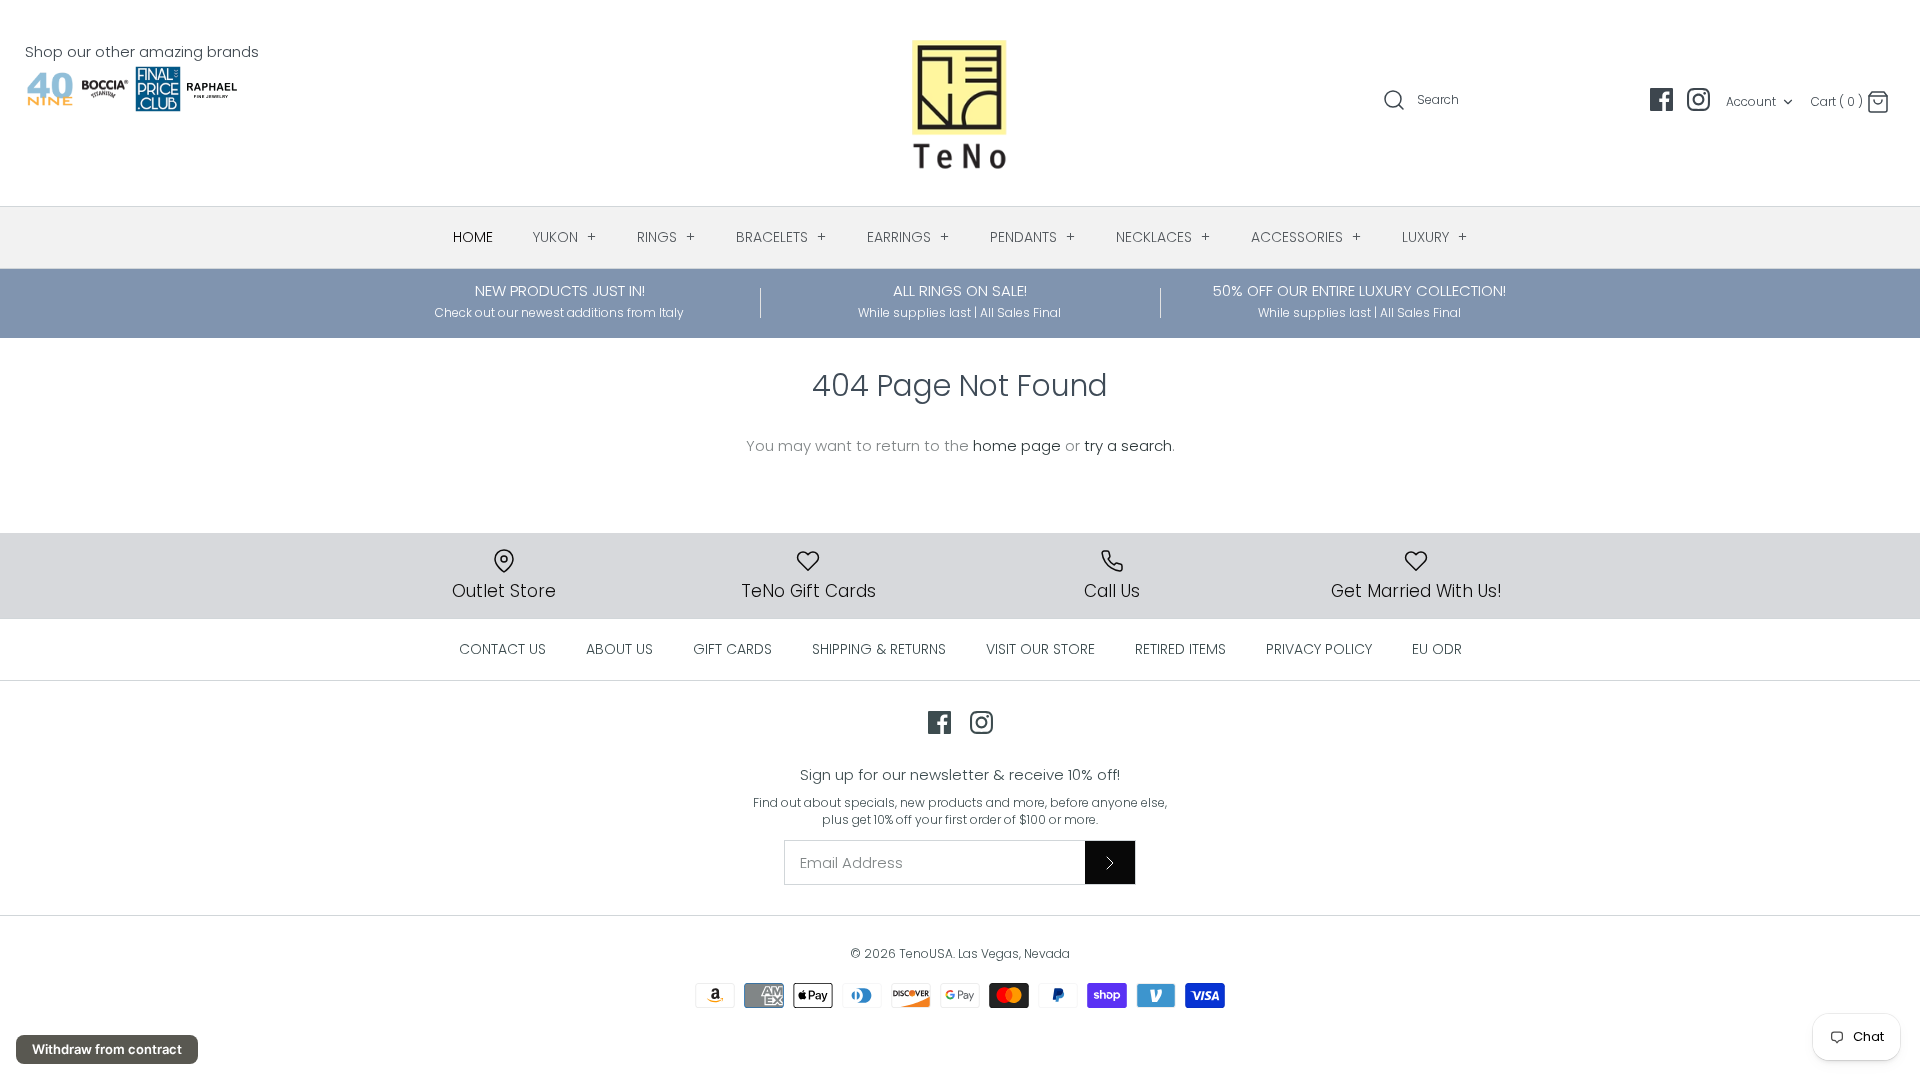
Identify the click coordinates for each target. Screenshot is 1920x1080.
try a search (1128, 445)
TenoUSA (926, 953)
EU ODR (1437, 649)
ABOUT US (619, 649)
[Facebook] (1661, 99)
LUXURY (1435, 237)
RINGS (666, 237)
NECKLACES (1163, 237)
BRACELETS (781, 237)
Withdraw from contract (107, 1049)
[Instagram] (1698, 99)
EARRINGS (908, 237)
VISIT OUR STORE (1040, 649)
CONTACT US (502, 649)
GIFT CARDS (732, 649)
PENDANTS (1033, 237)
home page (1017, 445)
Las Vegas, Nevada (1014, 953)
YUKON (565, 237)
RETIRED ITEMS (1180, 649)
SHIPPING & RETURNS (879, 649)
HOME (473, 237)
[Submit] (1110, 862)
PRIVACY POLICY (1319, 649)
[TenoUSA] (960, 103)
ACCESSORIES (1306, 237)
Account (1751, 101)
